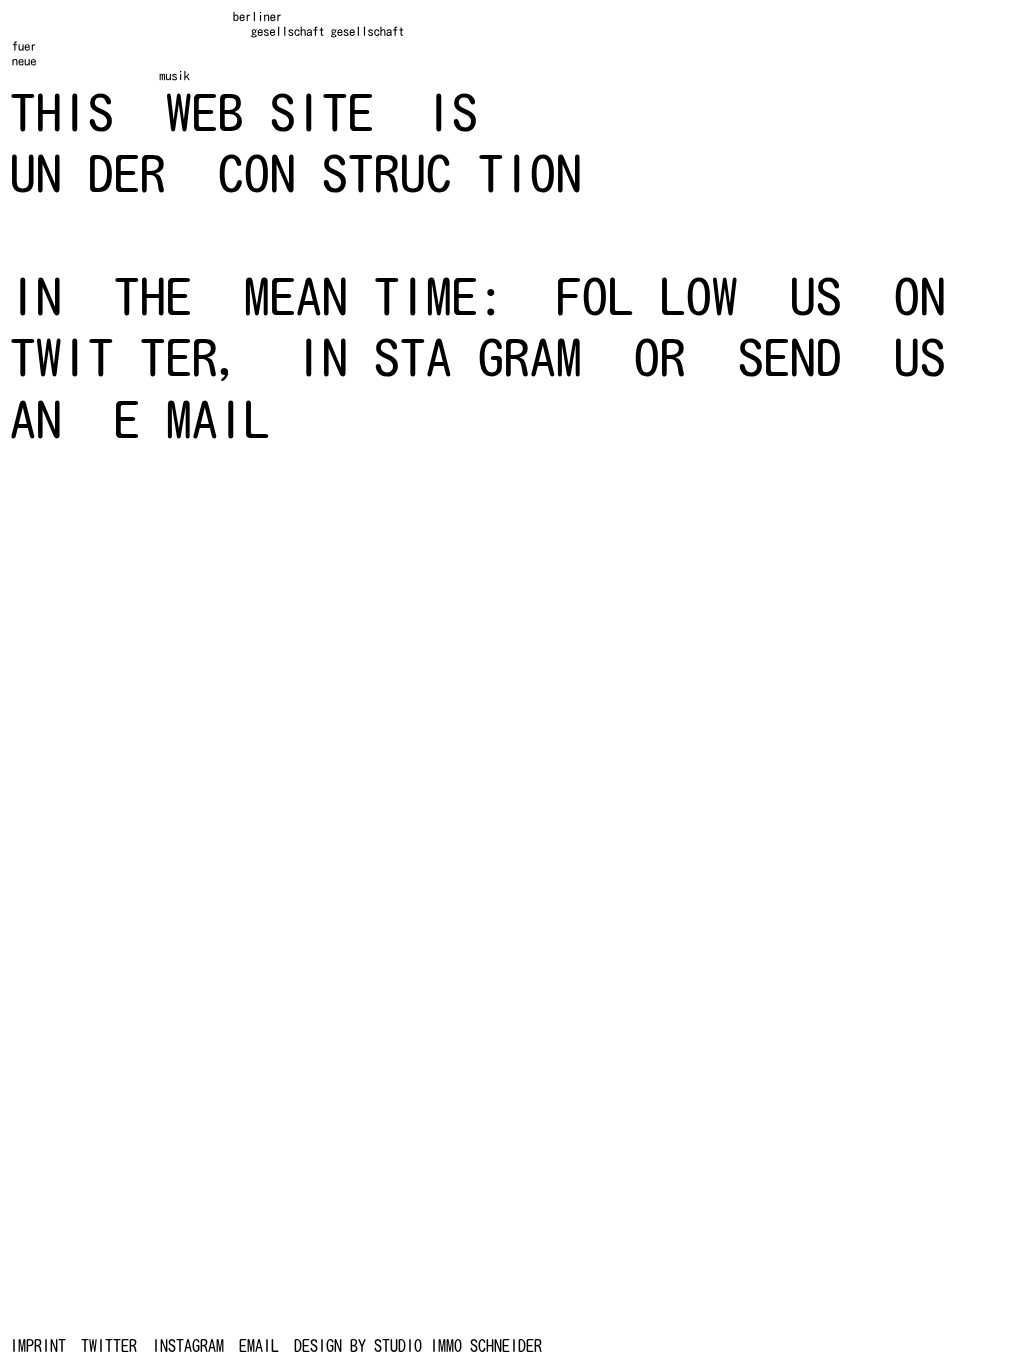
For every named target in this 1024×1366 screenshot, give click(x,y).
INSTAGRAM (188, 1346)
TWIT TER (114, 357)
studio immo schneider (458, 1346)
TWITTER (109, 1346)
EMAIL (259, 1346)
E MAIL (192, 419)
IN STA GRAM (439, 357)
